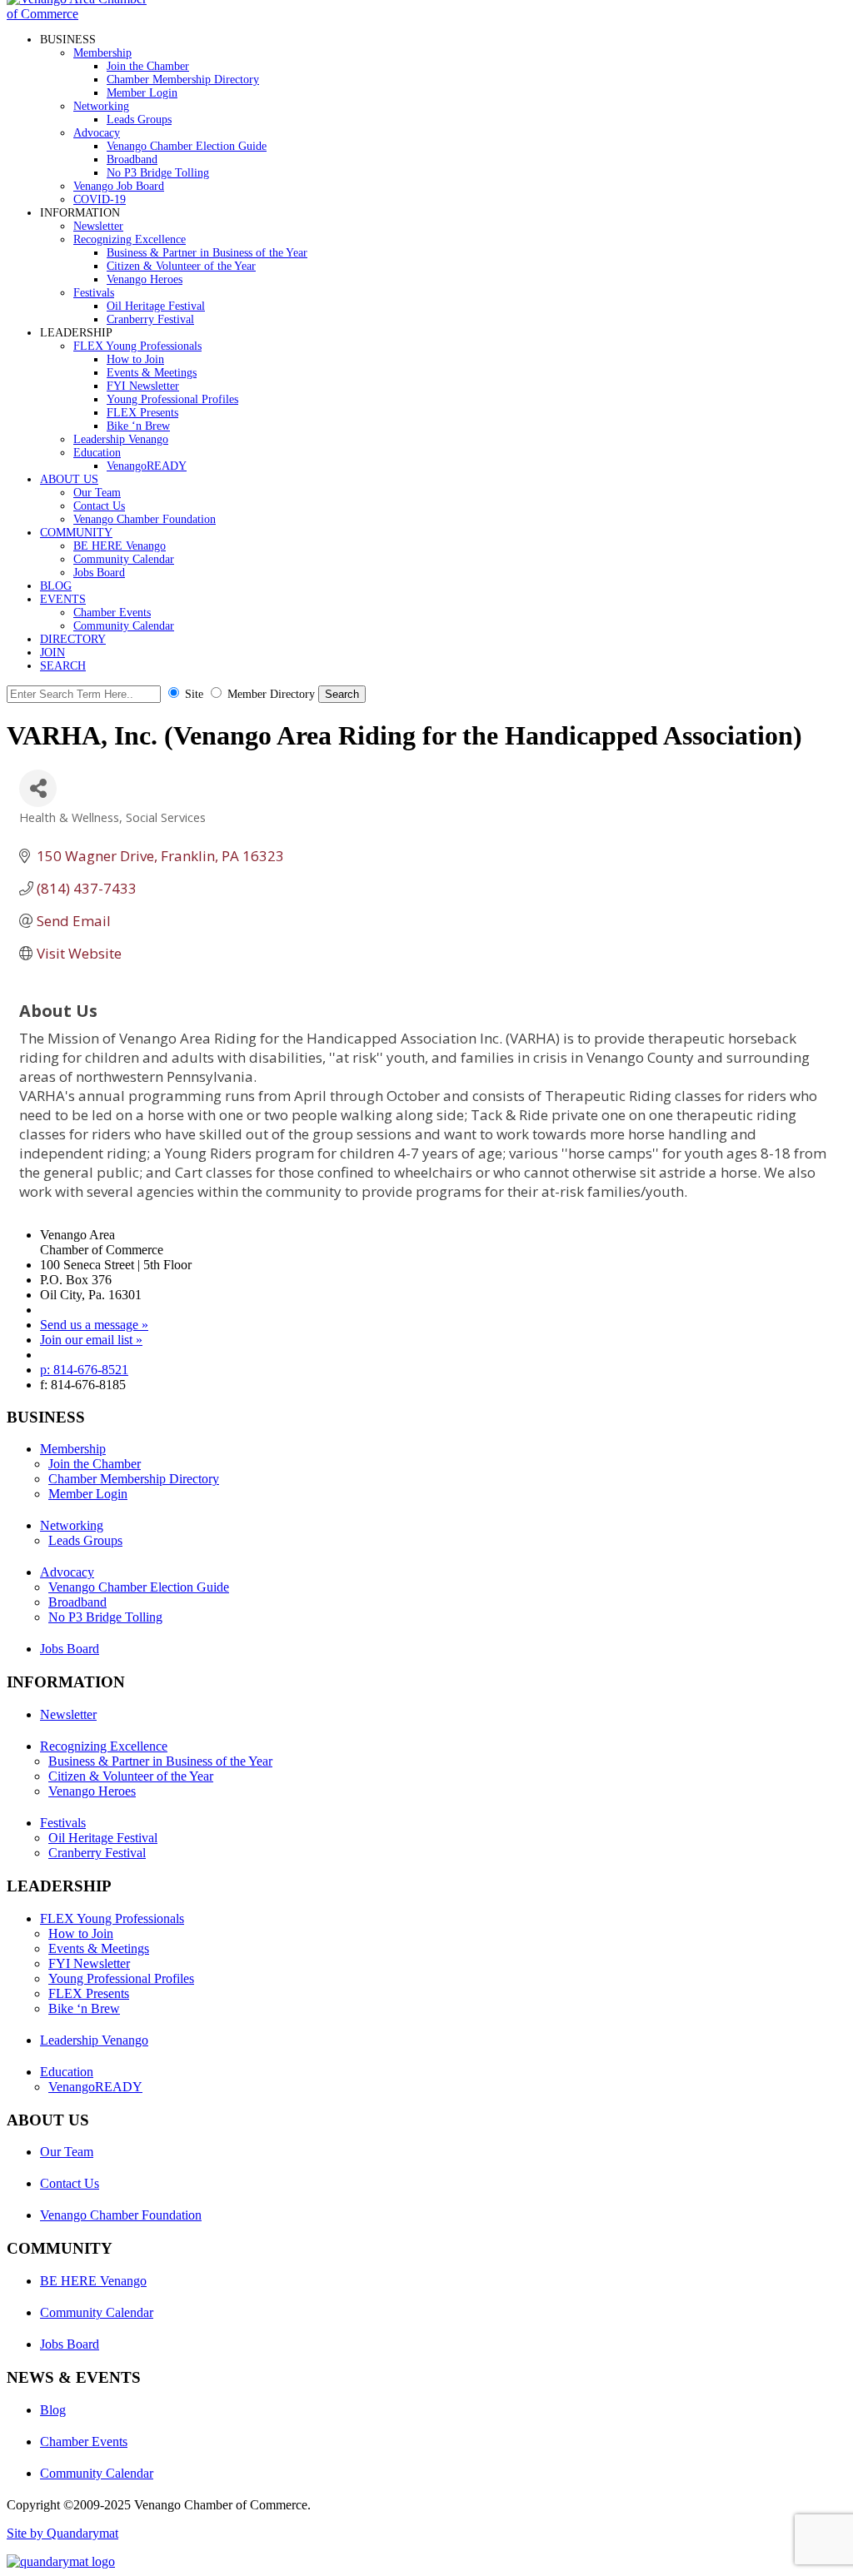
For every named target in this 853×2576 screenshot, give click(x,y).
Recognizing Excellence (130, 239)
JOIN (52, 653)
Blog (53, 2410)
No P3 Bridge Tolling (158, 173)
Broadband (132, 159)
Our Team (97, 493)
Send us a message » (94, 1325)
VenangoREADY (147, 466)
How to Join (135, 359)
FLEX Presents (142, 413)
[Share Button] (38, 788)
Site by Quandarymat (62, 2533)
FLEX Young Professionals (137, 346)
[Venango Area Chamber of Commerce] (82, 14)
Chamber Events (112, 613)
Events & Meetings (152, 373)
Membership (102, 53)
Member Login (142, 93)
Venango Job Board (119, 186)
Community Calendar (124, 559)
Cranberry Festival (150, 319)
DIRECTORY (73, 639)
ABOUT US (69, 479)
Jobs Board (99, 573)
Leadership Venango (121, 439)
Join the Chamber (148, 66)
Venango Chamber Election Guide (187, 146)
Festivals (94, 293)
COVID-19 (100, 199)
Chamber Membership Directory (183, 80)
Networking (101, 106)
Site (194, 694)
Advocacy (97, 133)
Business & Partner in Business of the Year (207, 253)
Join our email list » (91, 1340)
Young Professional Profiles (172, 399)
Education (97, 453)
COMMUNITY (76, 533)
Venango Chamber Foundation (145, 519)
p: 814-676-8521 (84, 1370)
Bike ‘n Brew (138, 426)
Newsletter (98, 226)
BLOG (56, 586)
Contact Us (99, 506)
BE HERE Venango (120, 546)
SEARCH (63, 666)
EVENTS (63, 599)
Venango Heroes (145, 279)
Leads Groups (139, 120)
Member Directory (271, 694)
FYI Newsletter (143, 386)
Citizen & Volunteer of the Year (181, 266)
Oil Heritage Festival (156, 306)
